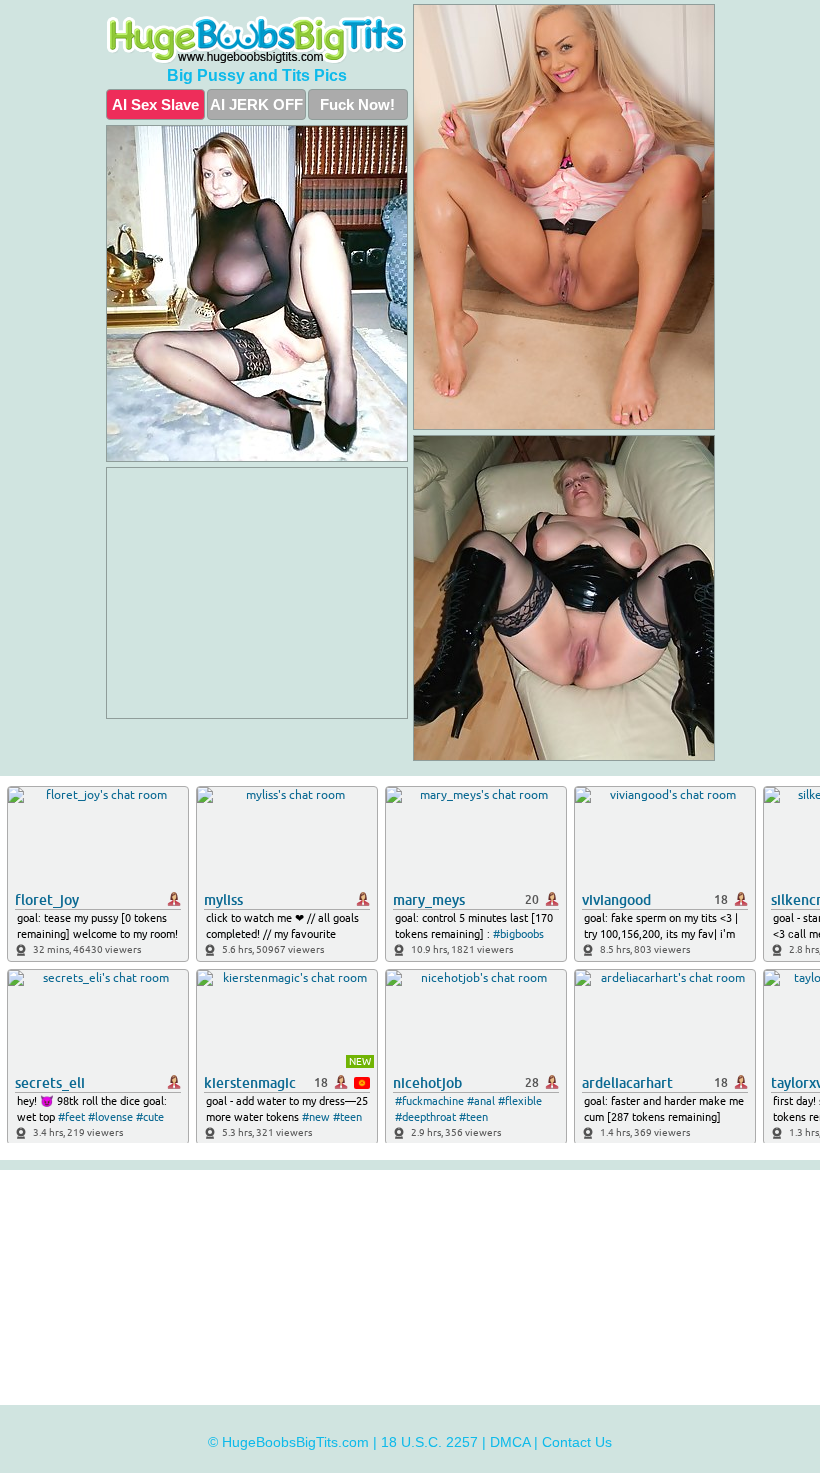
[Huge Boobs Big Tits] (257, 40)
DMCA (510, 1442)
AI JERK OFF (256, 104)
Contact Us (577, 1442)
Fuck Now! (357, 104)
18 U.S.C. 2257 (429, 1442)
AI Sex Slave (155, 104)
